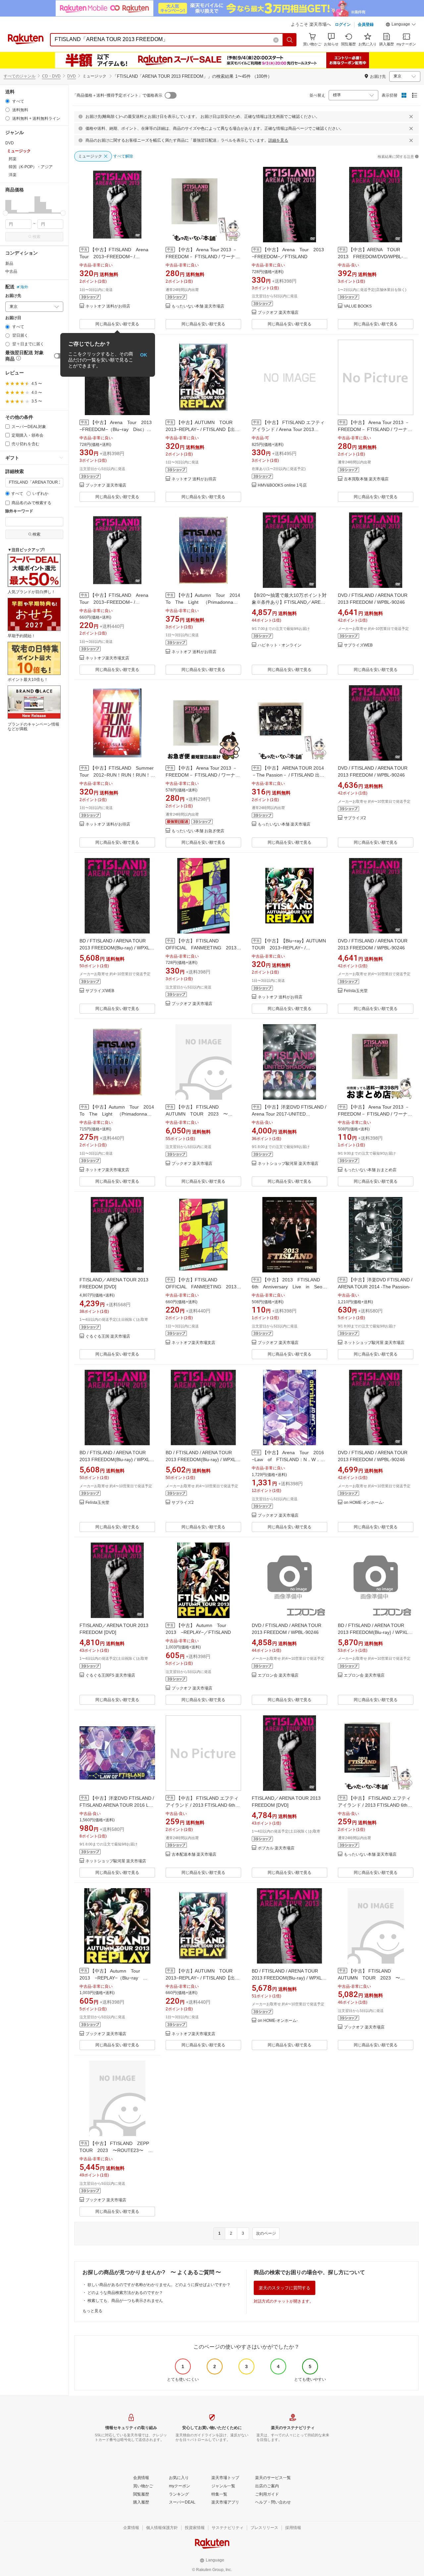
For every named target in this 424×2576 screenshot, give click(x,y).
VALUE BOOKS (358, 306)
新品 (9, 263)
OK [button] (144, 355)
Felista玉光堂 (356, 991)
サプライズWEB (358, 645)
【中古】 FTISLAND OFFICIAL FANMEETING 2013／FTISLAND (203, 948)
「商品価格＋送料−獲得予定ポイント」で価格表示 (117, 95)
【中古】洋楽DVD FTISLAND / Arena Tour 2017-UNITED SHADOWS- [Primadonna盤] (289, 1114)
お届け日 (13, 318)
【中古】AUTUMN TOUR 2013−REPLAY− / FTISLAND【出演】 (201, 429)
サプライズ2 (355, 818)
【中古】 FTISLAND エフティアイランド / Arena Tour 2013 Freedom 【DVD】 (288, 429)
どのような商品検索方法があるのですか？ (125, 2293)
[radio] (7, 101)
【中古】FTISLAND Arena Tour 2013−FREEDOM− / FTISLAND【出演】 (116, 257)
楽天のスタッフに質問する (285, 2288)
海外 (24, 287)
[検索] (290, 40)
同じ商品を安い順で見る (117, 324)
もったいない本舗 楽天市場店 (198, 306)
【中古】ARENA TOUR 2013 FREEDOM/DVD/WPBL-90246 (371, 257)
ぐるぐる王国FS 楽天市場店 (110, 1675)
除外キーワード (19, 511)
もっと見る (92, 2311)
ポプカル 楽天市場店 (276, 1848)
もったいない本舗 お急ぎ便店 (198, 831)
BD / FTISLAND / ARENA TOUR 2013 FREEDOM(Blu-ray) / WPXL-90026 (115, 948)
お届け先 (13, 296)
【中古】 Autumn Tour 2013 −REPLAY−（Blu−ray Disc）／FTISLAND (112, 1978)
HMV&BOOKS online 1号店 (282, 485)
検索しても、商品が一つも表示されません (125, 2301)
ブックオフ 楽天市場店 (278, 313)
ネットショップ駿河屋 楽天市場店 (288, 1164)
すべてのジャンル (20, 76)
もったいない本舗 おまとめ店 (370, 1170)
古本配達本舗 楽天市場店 (194, 1855)
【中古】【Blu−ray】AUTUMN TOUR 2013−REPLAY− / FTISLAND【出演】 (291, 948)
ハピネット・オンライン (280, 645)
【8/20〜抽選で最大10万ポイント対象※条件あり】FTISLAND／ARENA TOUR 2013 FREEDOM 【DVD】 (289, 602)
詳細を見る (278, 140)
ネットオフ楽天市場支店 (107, 658)
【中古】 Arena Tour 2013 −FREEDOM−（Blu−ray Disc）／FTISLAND (118, 429)
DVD (72, 76)
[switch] (59, 356)
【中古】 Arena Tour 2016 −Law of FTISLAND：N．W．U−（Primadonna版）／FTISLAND (290, 1459)
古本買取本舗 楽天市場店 (366, 479)
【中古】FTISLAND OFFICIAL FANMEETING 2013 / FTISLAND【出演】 (202, 1287)
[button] (401, 25)
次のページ (266, 2233)
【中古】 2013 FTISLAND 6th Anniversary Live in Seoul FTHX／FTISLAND (291, 1287)
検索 (36, 237)
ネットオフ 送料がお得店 (108, 306)
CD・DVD (51, 76)
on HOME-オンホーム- (364, 1503)
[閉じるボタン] (411, 117)
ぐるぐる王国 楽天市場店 (108, 1336)
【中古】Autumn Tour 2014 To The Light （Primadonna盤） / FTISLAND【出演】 (205, 602)
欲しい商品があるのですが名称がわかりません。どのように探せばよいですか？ (159, 2285)
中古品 (11, 271)
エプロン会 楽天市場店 (278, 1675)
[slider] (5, 213)
